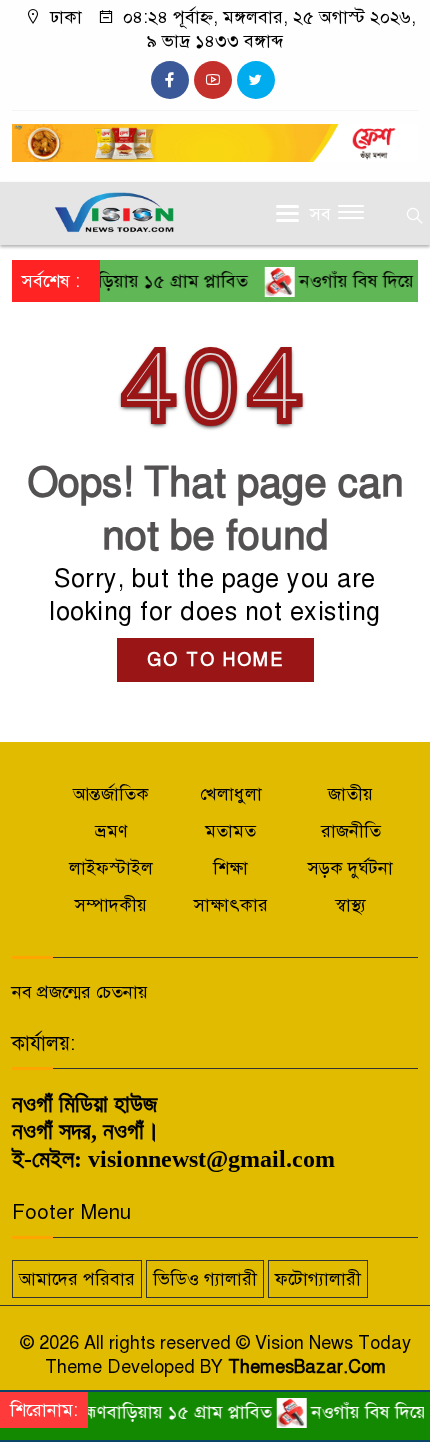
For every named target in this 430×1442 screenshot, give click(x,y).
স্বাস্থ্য (350, 905)
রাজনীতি (351, 831)
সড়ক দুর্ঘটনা (350, 868)
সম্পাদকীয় (111, 905)
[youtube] (213, 80)
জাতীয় (350, 794)
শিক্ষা (230, 868)
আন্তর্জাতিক (111, 794)
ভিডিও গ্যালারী (205, 1279)
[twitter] (256, 80)
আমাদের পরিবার (77, 1279)
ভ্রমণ (111, 831)
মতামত (230, 831)
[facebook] (170, 80)
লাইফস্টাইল (111, 868)
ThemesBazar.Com (307, 1367)
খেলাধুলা (231, 794)
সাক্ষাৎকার (231, 905)
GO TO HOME (215, 660)
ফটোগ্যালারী (318, 1279)
